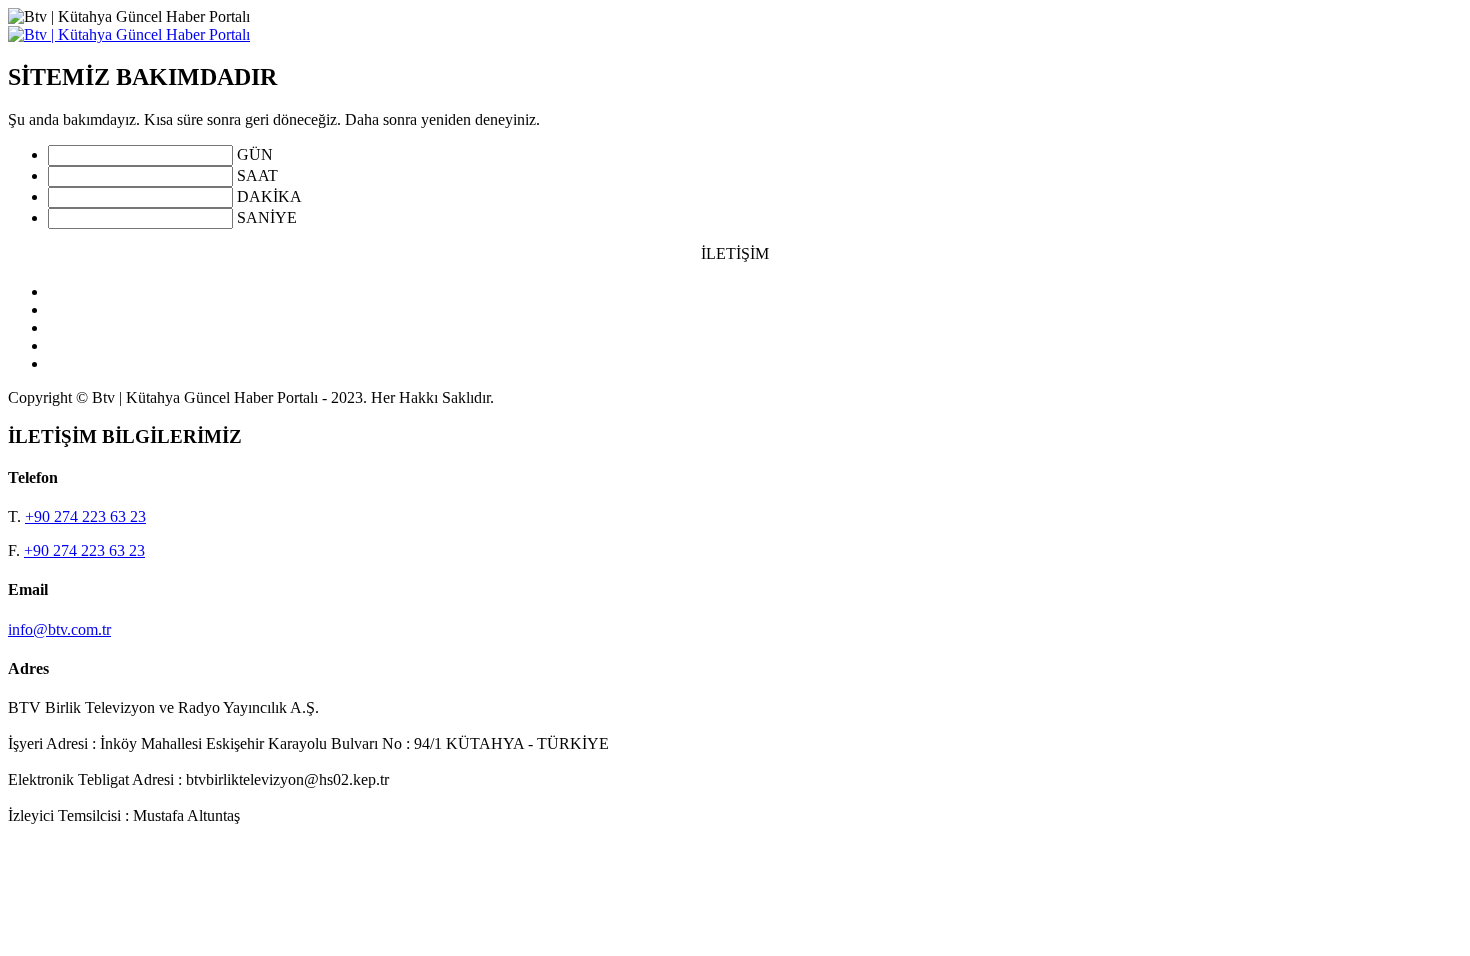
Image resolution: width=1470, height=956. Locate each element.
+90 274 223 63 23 (85, 516)
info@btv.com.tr (59, 629)
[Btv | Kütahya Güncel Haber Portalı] (129, 34)
